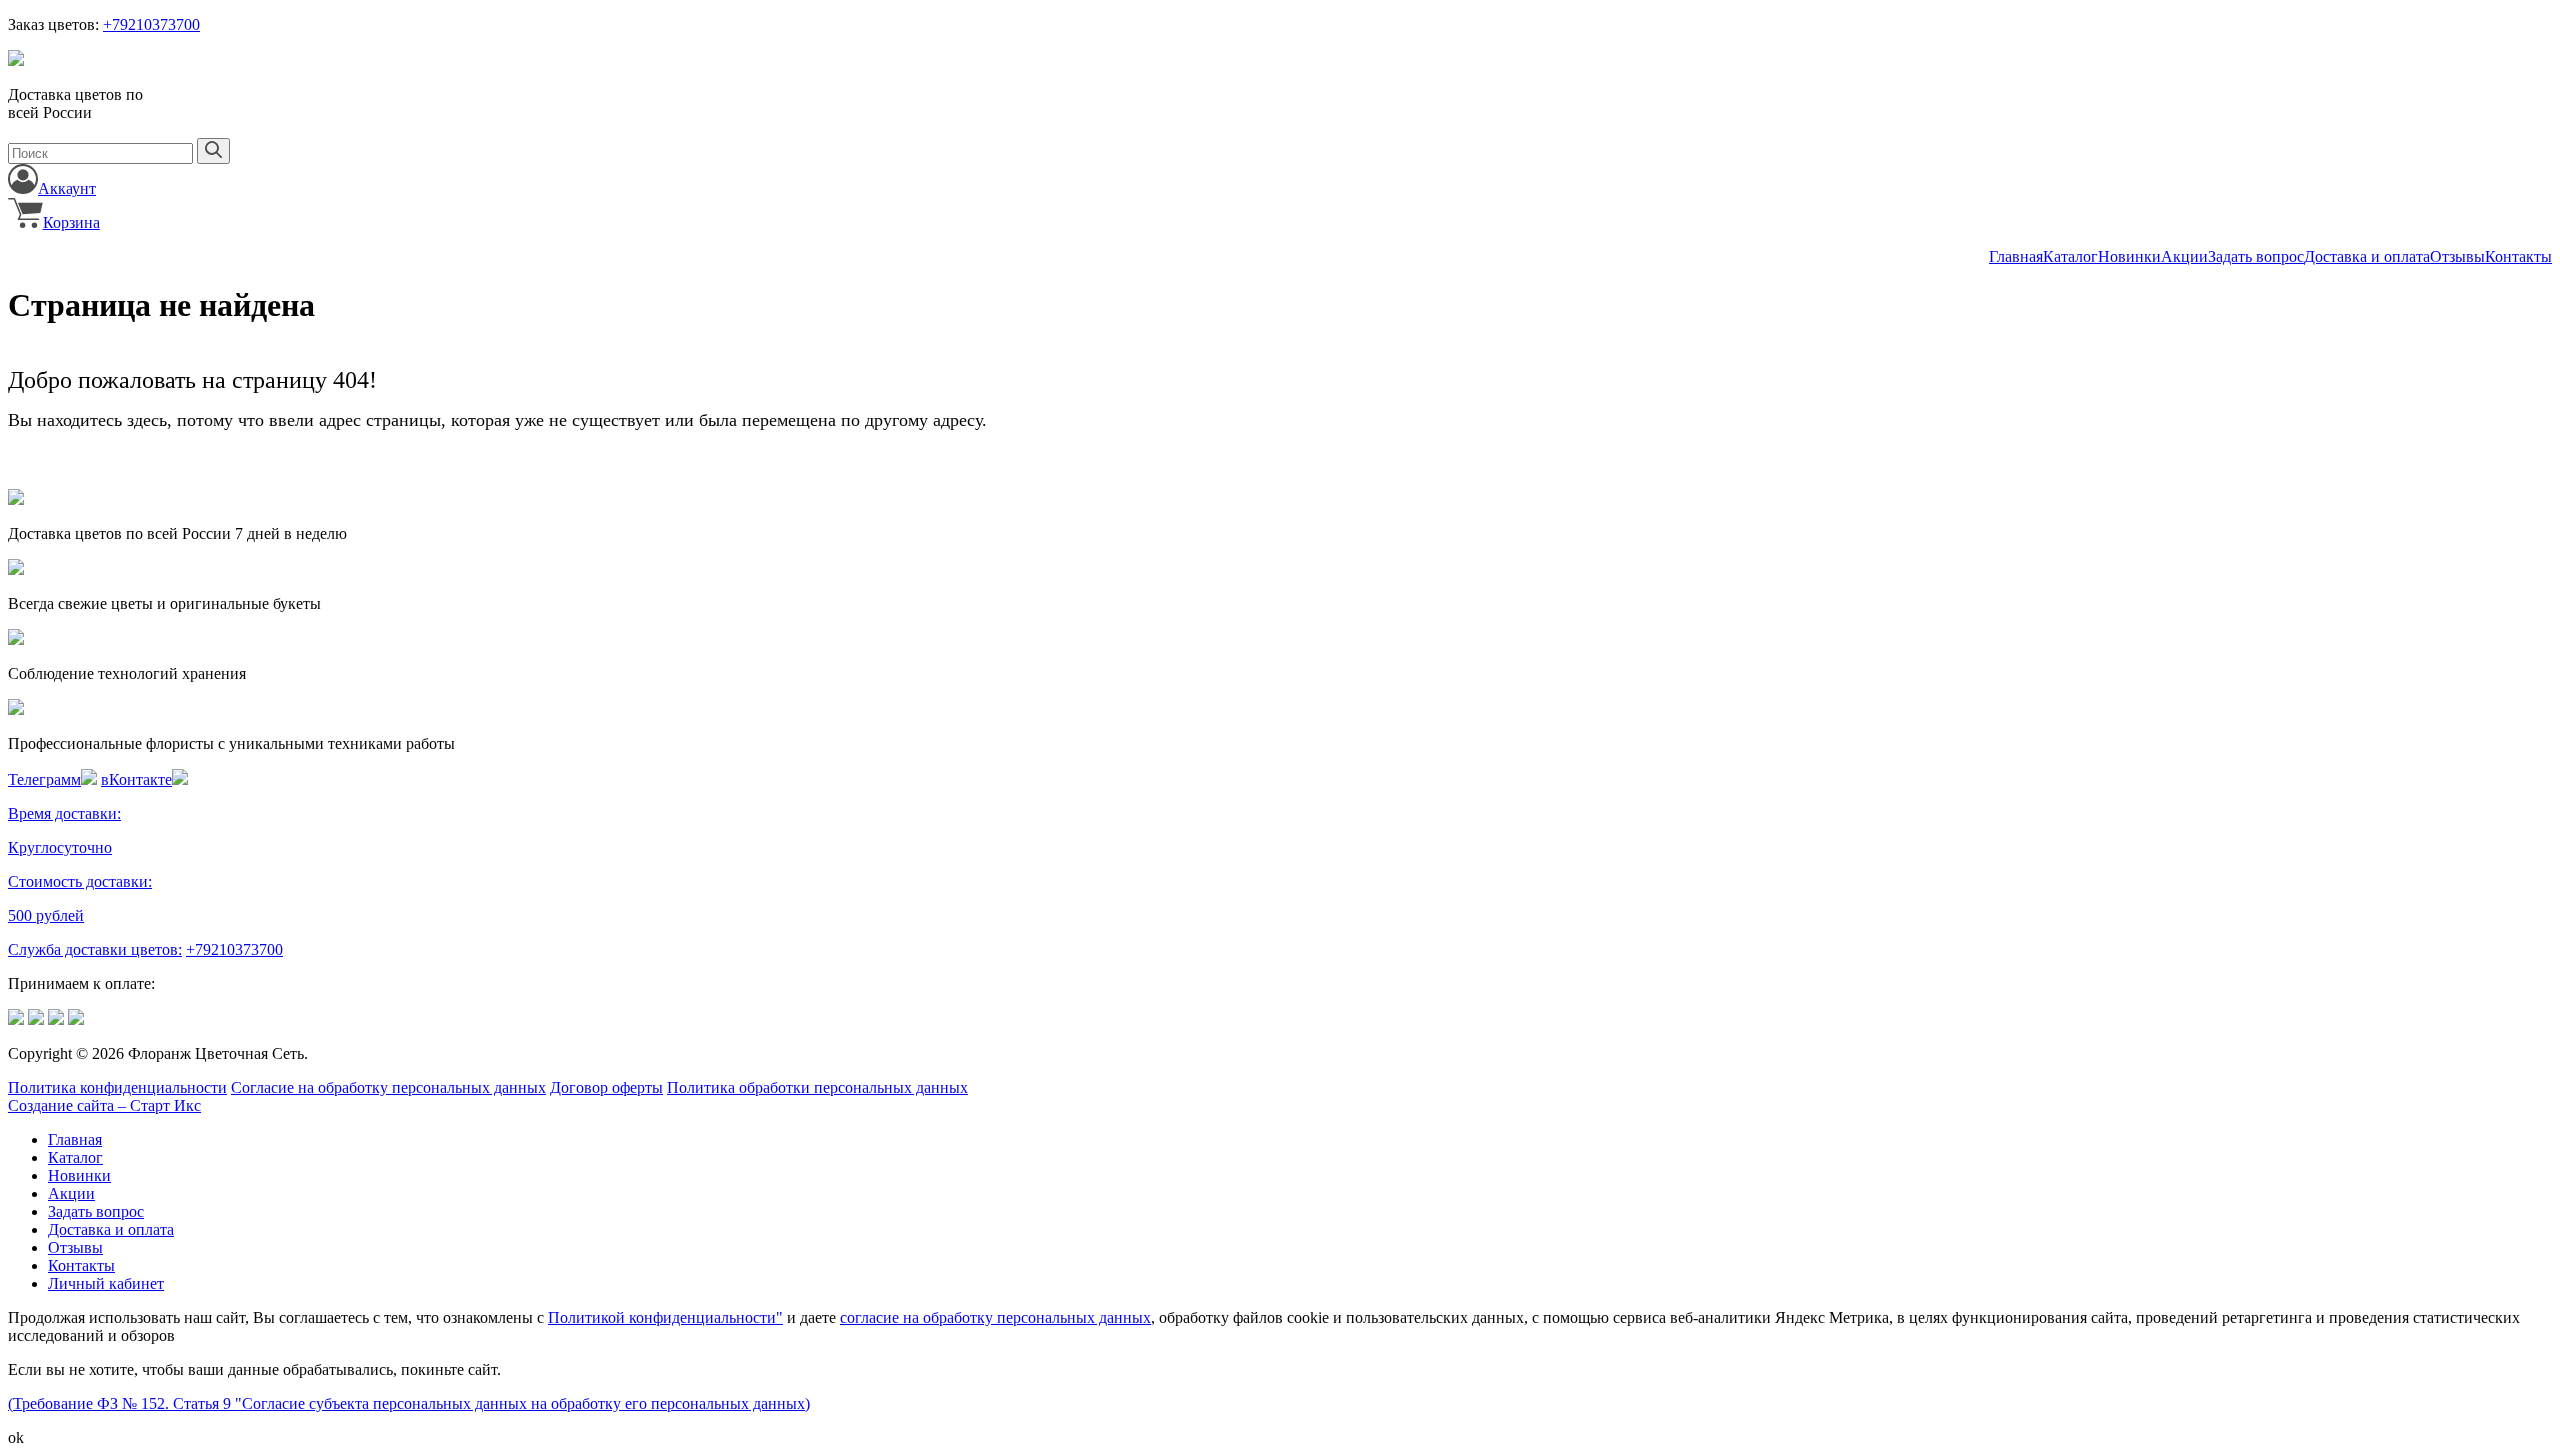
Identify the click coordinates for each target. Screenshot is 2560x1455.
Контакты (2518, 256)
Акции (2184, 256)
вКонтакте (136, 779)
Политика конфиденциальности (117, 1087)
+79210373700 (151, 24)
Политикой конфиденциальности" (665, 1317)
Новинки (2129, 256)
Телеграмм (44, 779)
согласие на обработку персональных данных (995, 1317)
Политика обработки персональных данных (817, 1087)
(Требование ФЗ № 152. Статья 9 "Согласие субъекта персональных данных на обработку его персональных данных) (409, 1403)
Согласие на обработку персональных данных (388, 1087)
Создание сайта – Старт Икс (104, 1105)
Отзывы (2457, 256)
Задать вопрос (2256, 256)
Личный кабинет (106, 1283)
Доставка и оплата (2367, 256)
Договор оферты (606, 1087)
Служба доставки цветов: (95, 949)
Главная (2016, 256)
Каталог (2070, 256)
